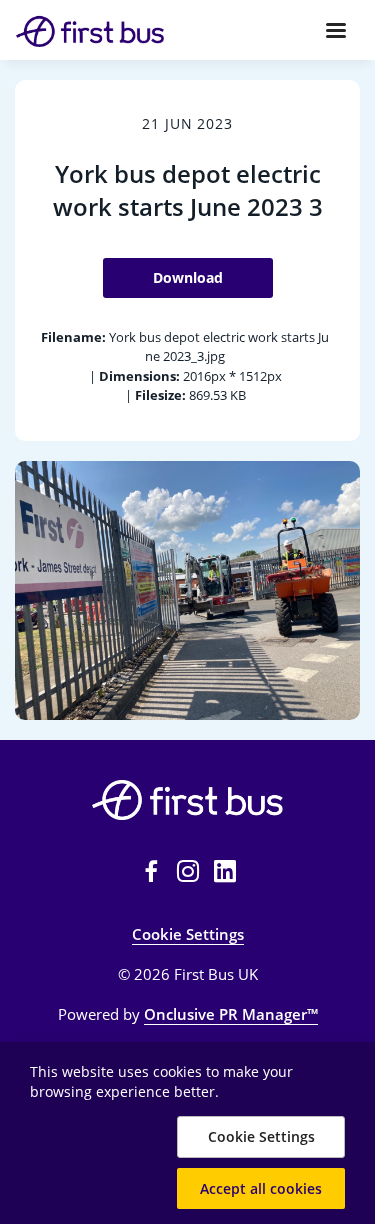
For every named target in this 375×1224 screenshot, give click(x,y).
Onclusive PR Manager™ (231, 1014)
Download (188, 277)
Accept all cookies (261, 1188)
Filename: (73, 337)
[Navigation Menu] (336, 30)
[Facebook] (151, 871)
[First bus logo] (187, 800)
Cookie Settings (188, 934)
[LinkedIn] (225, 871)
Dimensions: (139, 376)
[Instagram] (188, 871)
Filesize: (160, 395)
